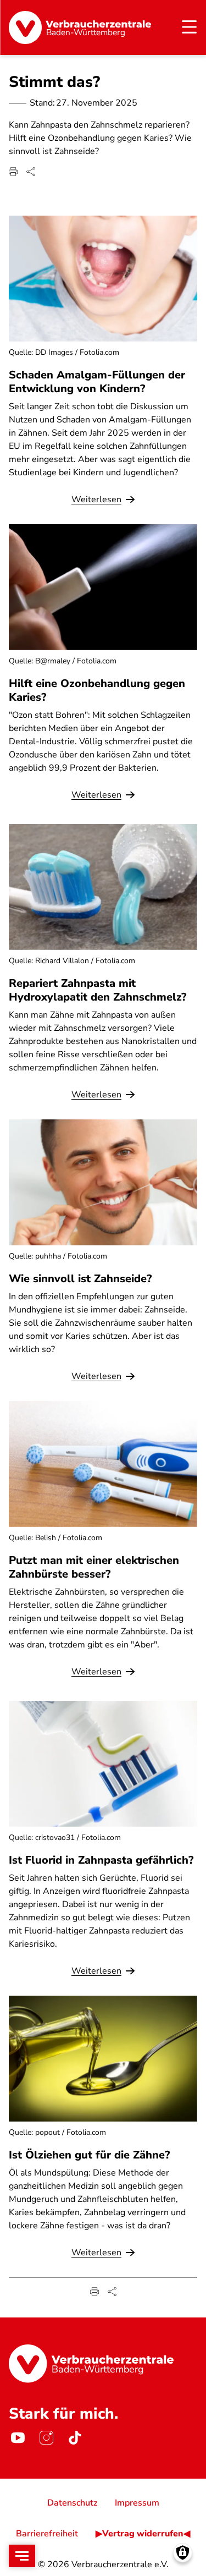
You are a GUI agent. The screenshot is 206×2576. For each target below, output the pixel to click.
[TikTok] (75, 2438)
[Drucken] (13, 172)
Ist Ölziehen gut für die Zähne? (89, 2155)
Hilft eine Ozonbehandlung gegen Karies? (97, 690)
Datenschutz (72, 2503)
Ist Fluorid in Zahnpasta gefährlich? (101, 1860)
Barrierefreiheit (47, 2534)
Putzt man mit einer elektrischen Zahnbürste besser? (94, 1567)
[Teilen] (31, 172)
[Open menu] (22, 2556)
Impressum (137, 2503)
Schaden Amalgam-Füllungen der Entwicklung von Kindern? (97, 382)
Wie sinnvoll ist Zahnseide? (80, 1279)
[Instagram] (46, 2438)
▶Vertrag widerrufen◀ (143, 2534)
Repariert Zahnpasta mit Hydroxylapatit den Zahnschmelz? (98, 990)
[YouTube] (18, 2438)
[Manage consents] (183, 2553)
